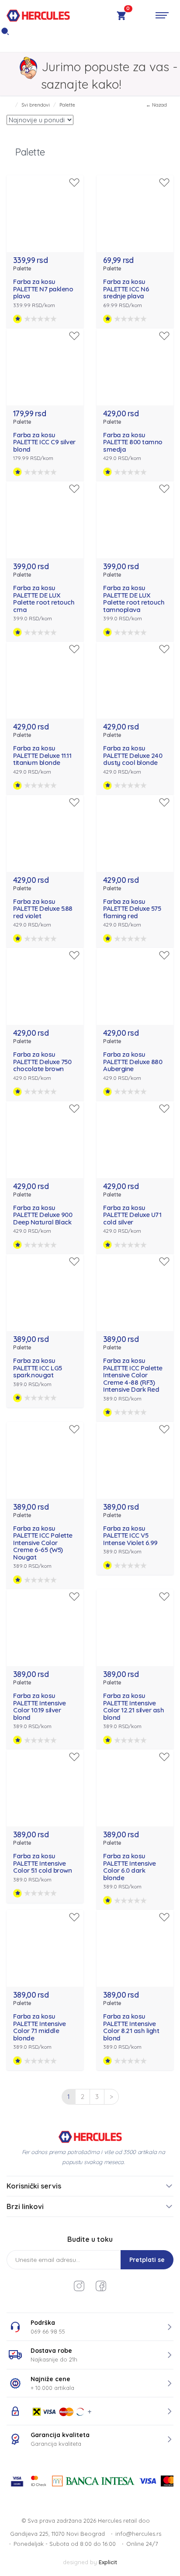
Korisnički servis (34, 2186)
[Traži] (5, 34)
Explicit (108, 2562)
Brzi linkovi (25, 2206)
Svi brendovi (36, 105)
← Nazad (156, 105)
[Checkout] (121, 17)
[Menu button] (162, 15)
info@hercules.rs (138, 2534)
